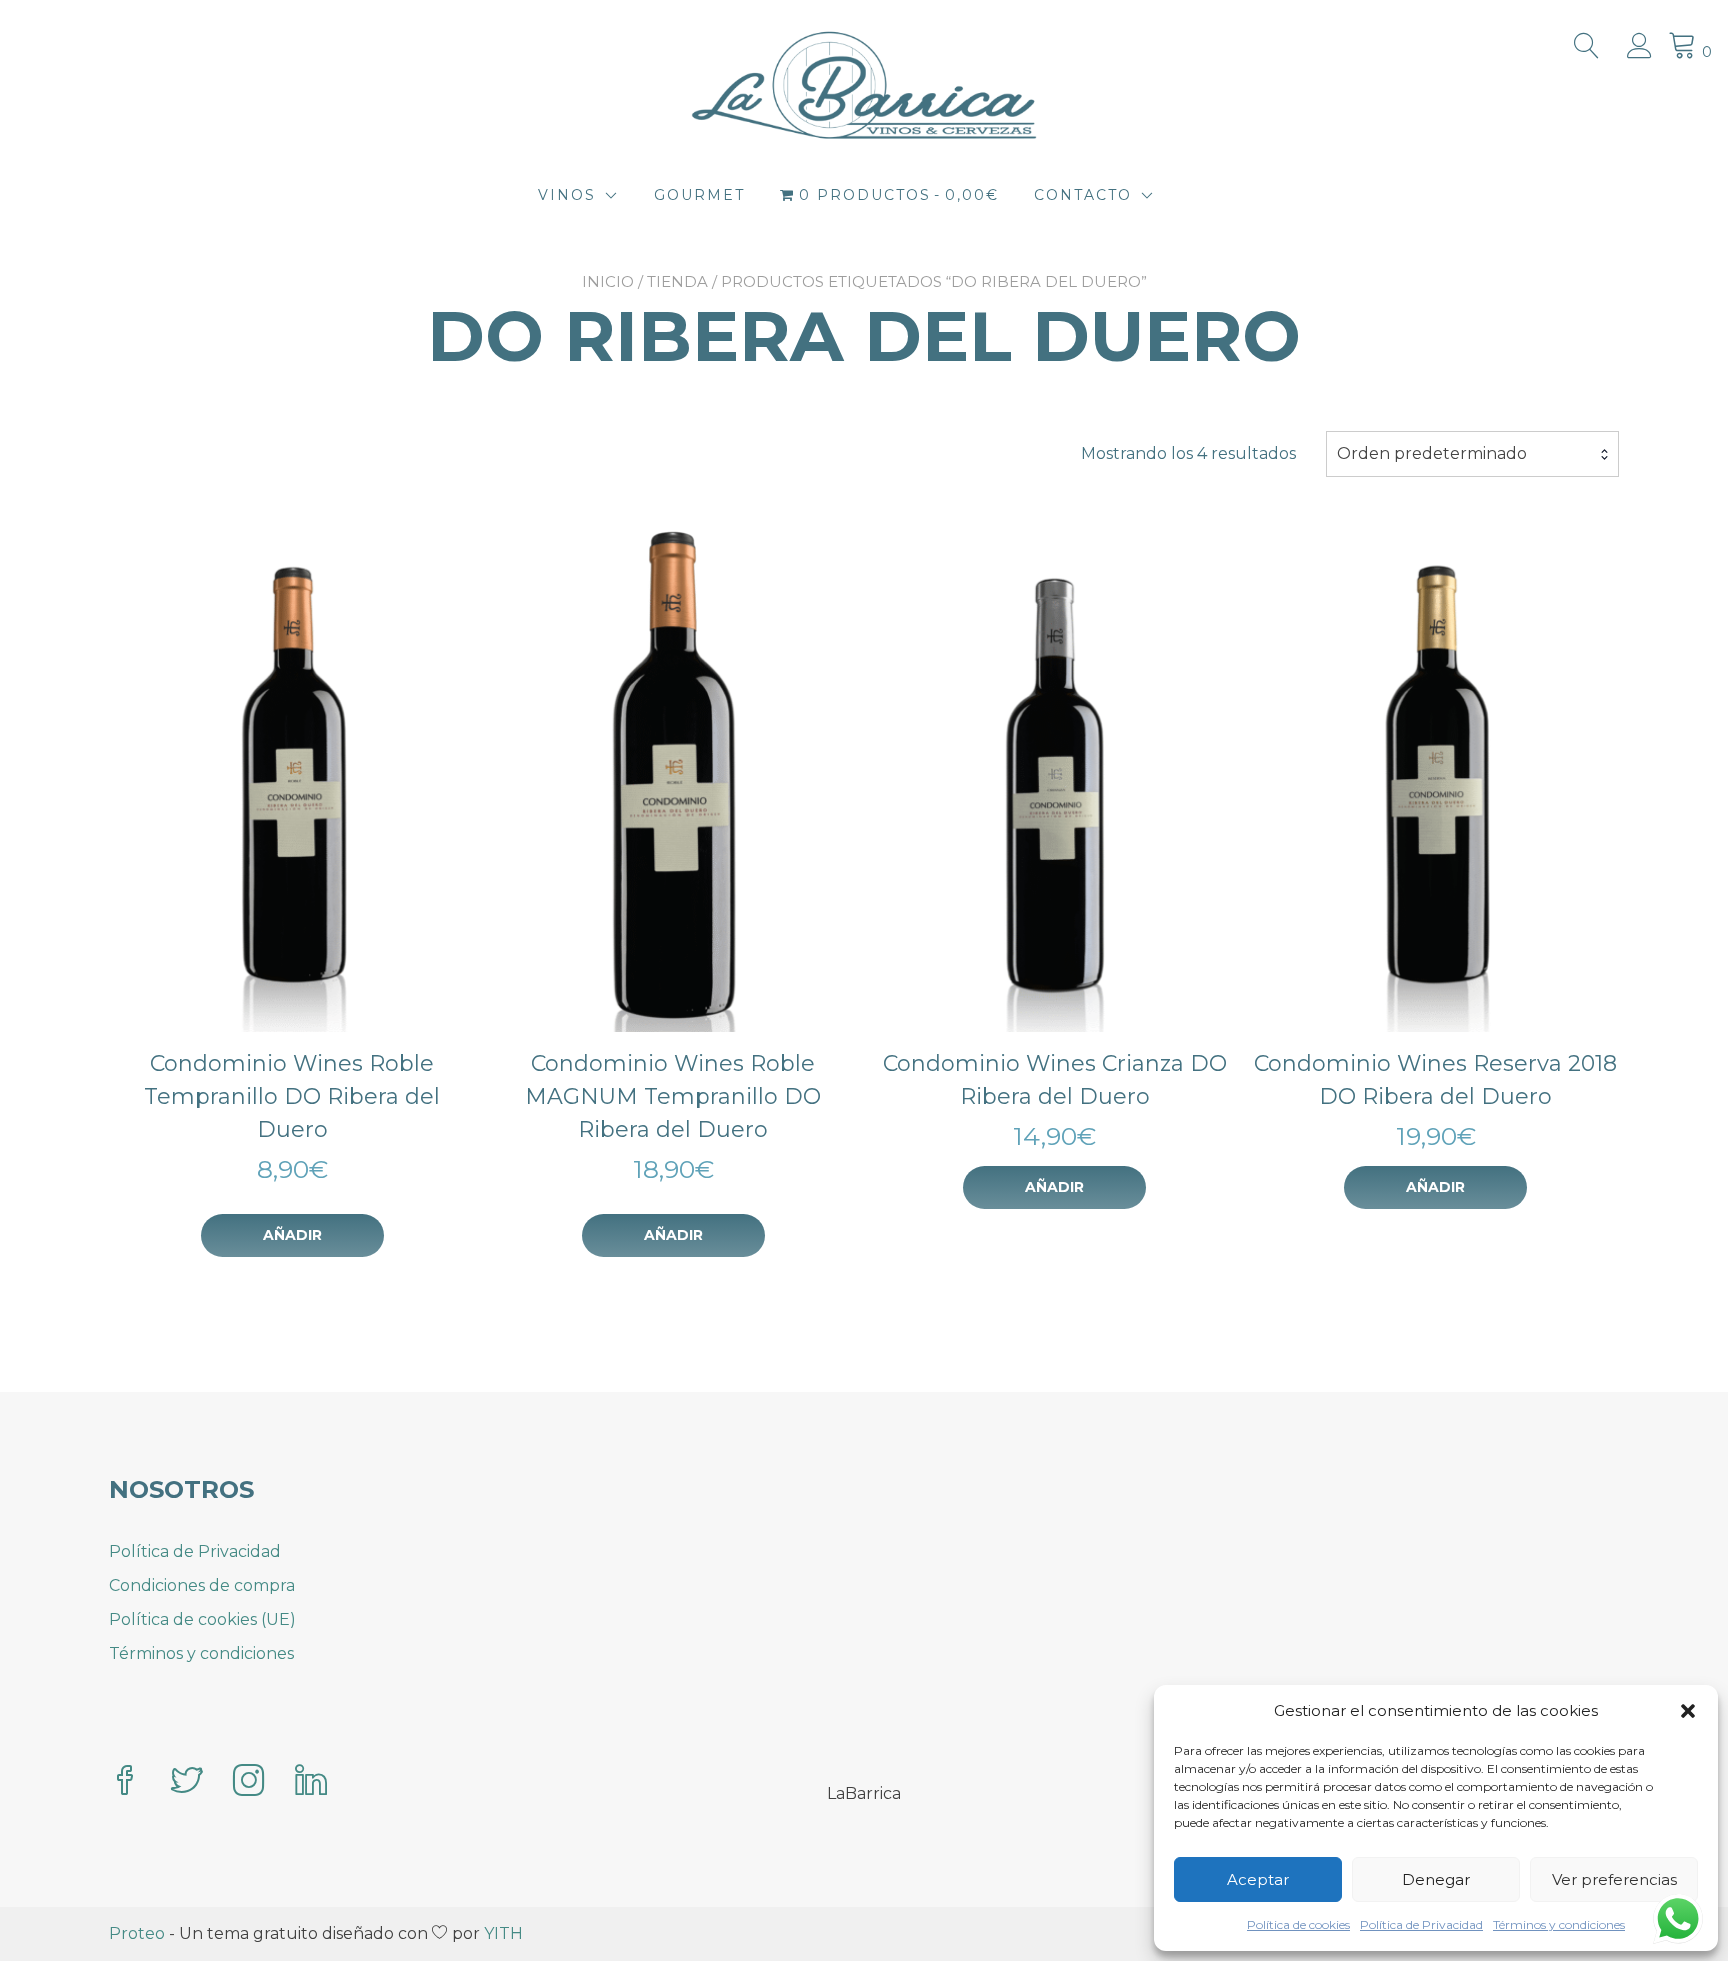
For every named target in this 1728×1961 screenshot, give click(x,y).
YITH (503, 1933)
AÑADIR (292, 1235)
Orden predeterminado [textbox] (1432, 453)
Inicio (608, 281)
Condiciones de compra (202, 1585)
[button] (1688, 1711)
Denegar (1436, 1879)
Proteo (137, 1933)
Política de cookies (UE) (202, 1619)
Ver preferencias (1614, 1879)
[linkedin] (311, 1782)
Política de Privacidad (1421, 1924)
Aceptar (1258, 1879)
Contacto (1083, 195)
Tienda (677, 281)
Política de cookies (1298, 1924)
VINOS (567, 195)
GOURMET (699, 195)
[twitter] (187, 1782)
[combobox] (1472, 454)
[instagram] (249, 1782)
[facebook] (125, 1782)
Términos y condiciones (1559, 1924)
